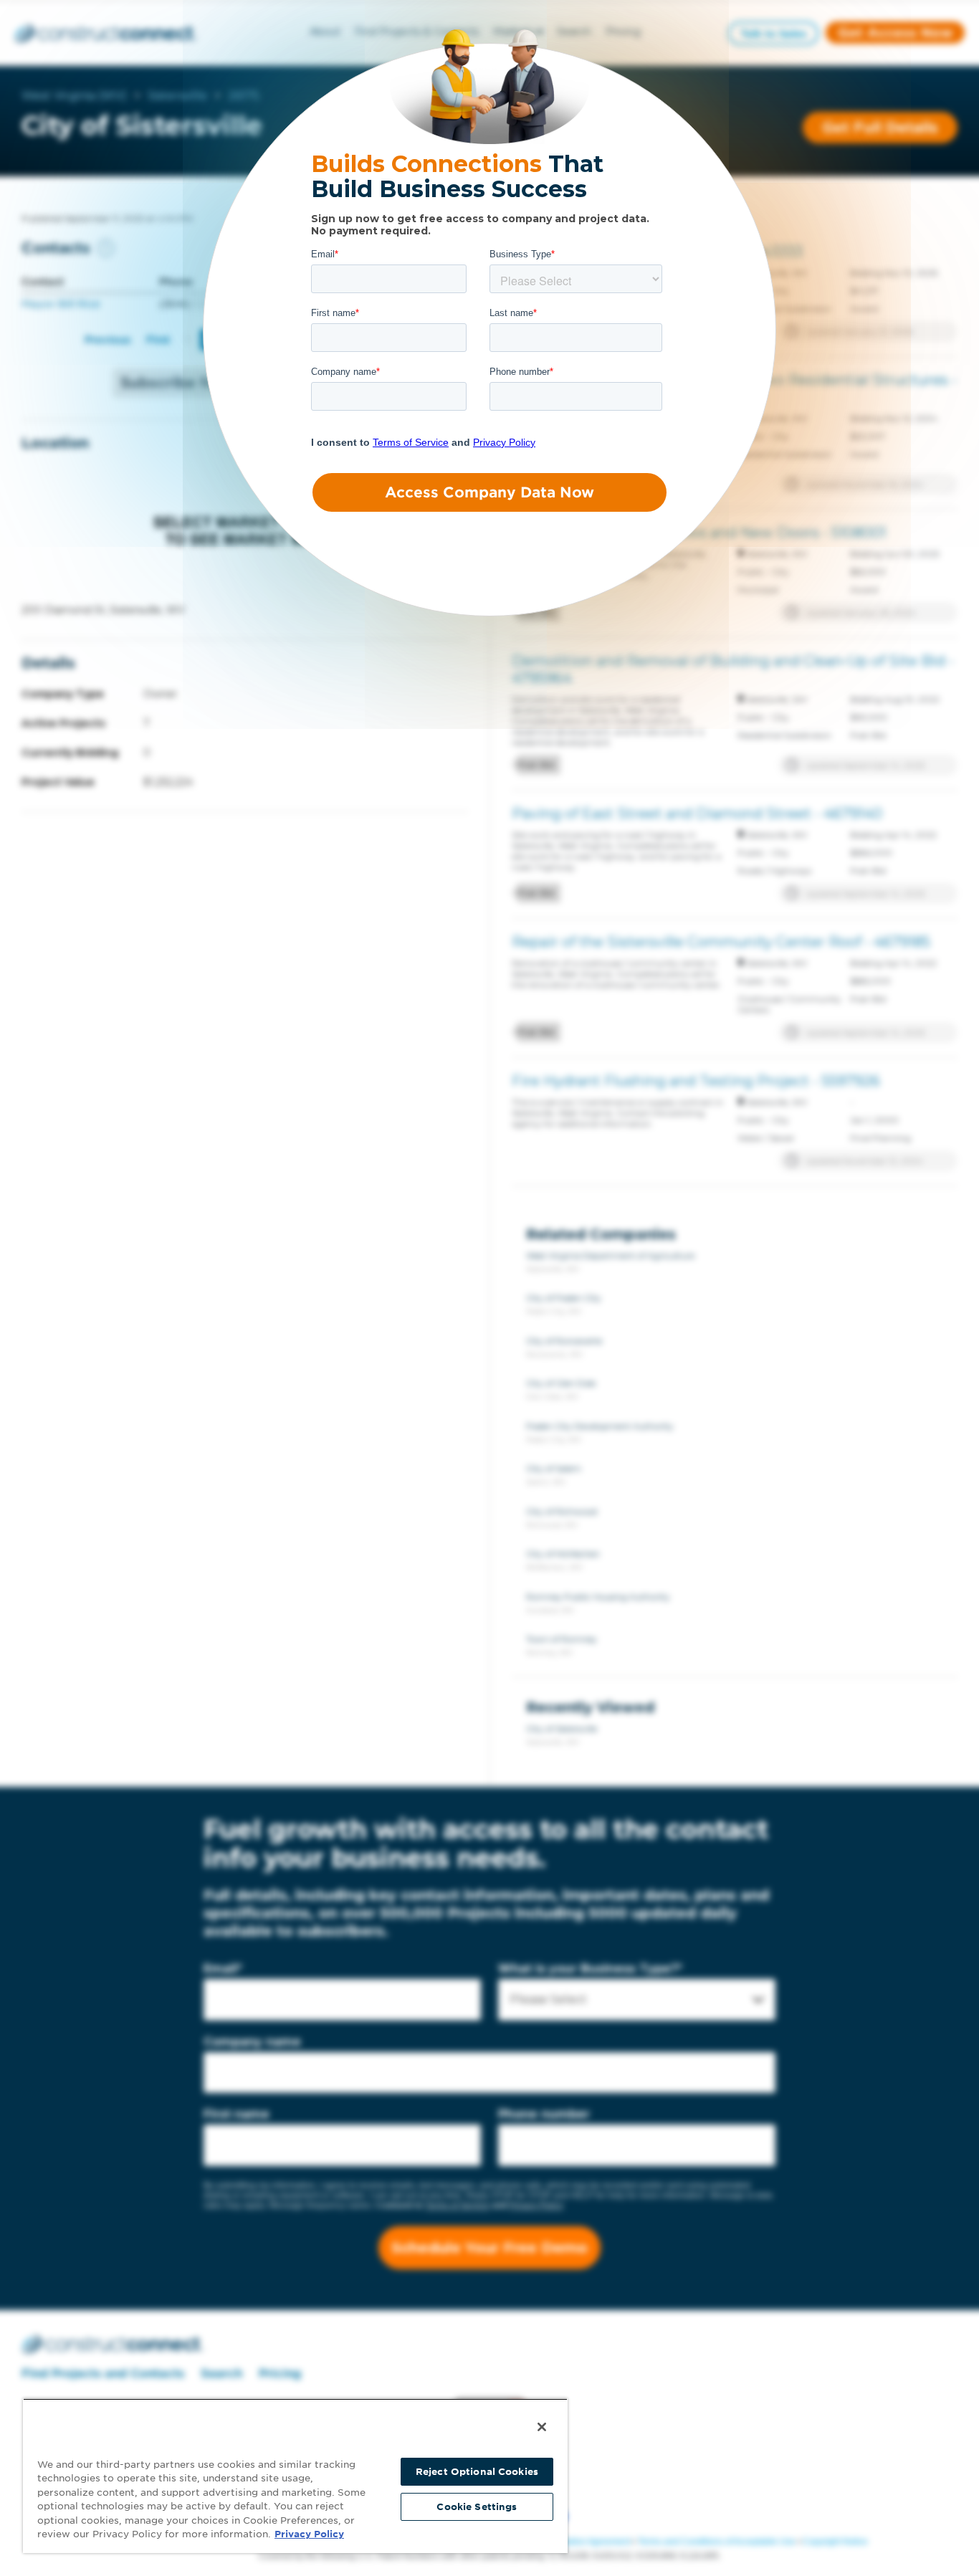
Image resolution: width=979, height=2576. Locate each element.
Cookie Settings (477, 2507)
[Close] (542, 2427)
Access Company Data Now (489, 492)
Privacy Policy (309, 2534)
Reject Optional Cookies (477, 2472)
